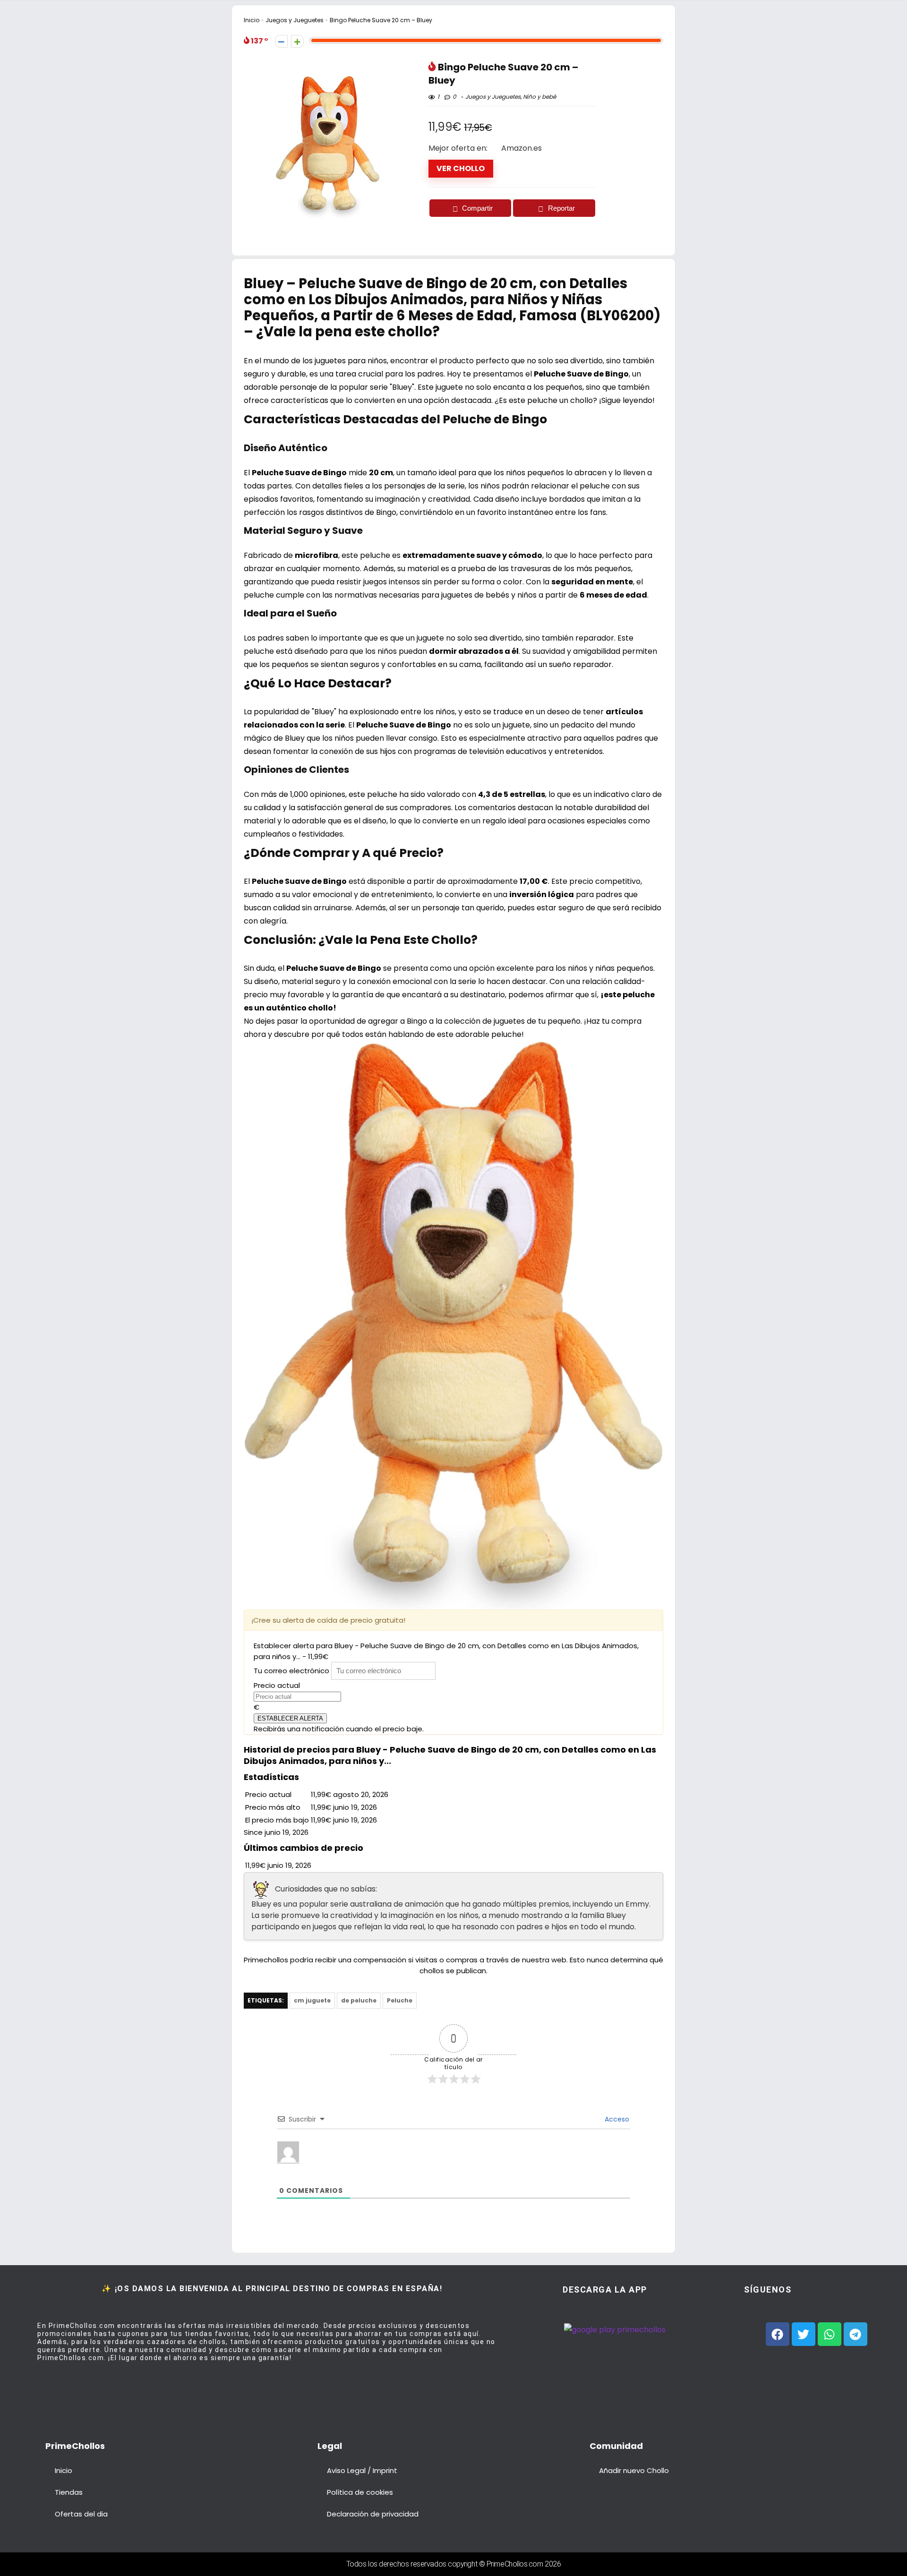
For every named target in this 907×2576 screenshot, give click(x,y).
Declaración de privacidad (373, 2514)
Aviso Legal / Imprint (362, 2470)
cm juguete (312, 2000)
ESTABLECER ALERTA (290, 1718)
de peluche (359, 2000)
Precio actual (277, 1685)
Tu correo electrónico (291, 1671)
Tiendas (69, 2492)
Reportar (561, 208)
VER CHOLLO (461, 168)
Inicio (252, 20)
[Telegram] (856, 2334)
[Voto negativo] (281, 41)
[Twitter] (804, 2334)
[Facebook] (778, 2334)
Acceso (616, 2119)
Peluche (400, 2000)
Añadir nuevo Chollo (634, 2470)
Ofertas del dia (81, 2514)
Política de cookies (360, 2492)
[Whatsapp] (830, 2334)
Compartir (477, 208)
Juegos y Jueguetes (295, 20)
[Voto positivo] (297, 41)
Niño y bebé (539, 97)
